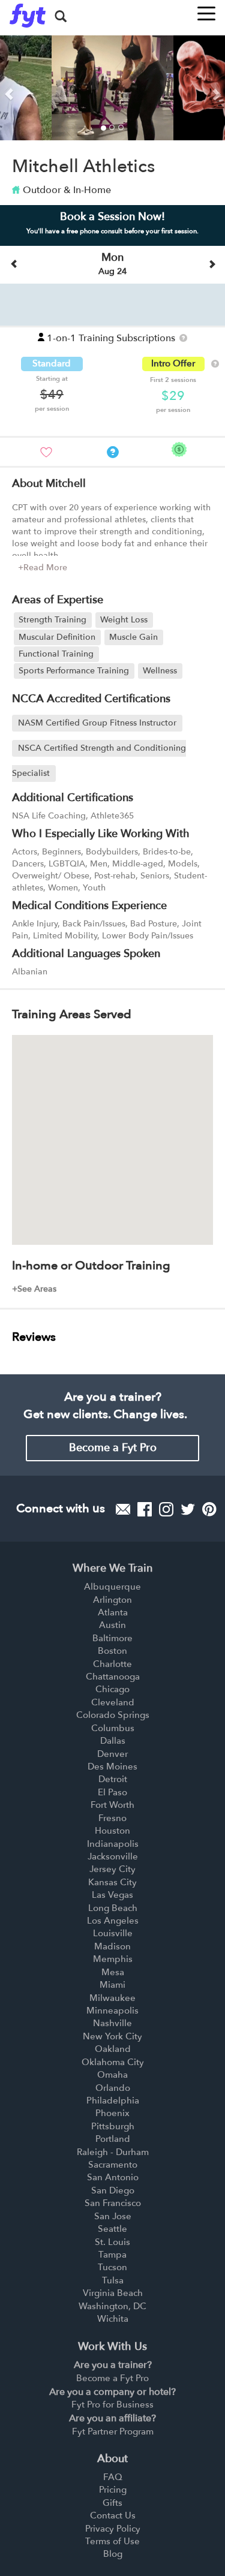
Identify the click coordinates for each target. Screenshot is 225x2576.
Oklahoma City (113, 2062)
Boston (112, 1651)
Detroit (113, 1779)
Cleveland (113, 1702)
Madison (112, 1946)
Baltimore (112, 1638)
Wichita (113, 2319)
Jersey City (112, 1869)
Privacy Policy (113, 2529)
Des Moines (112, 1767)
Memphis (113, 1959)
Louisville (113, 1933)
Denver (112, 1754)
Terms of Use (112, 2541)
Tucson (112, 2267)
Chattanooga (113, 1677)
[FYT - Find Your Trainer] (28, 16)
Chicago (112, 1689)
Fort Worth (112, 1805)
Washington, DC (112, 2306)
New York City (112, 2036)
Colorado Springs (113, 1715)
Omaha (112, 2075)
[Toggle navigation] (206, 10)
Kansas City (112, 1882)
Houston (112, 1831)
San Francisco (113, 2203)
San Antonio (113, 2177)
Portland (113, 2139)
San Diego (113, 2190)
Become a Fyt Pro (113, 1448)
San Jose (113, 2216)
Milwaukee (112, 1998)
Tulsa (113, 2280)
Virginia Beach (113, 2293)
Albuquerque (112, 1587)
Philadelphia (113, 2100)
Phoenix (112, 2113)
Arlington (112, 1600)
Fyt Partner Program (113, 2431)
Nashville (112, 2023)
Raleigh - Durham (113, 2152)
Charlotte (112, 1664)
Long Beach (113, 1908)
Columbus (113, 1728)
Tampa (112, 2255)
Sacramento (113, 2165)
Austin (112, 1625)
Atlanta (113, 1612)
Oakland (113, 2049)
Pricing (113, 2490)
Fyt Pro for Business (112, 2405)
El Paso (112, 1792)
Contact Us (113, 2515)
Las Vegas (112, 1895)
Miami (112, 1985)
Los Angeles (113, 1921)
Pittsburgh (113, 2126)
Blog (113, 2554)
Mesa (113, 1972)
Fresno (112, 1818)
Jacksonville (113, 1856)
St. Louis (112, 2242)
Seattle (112, 2229)
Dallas (113, 1741)
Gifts (112, 2503)
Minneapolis (112, 2011)
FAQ (113, 2477)
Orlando (113, 2088)
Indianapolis (113, 1844)
